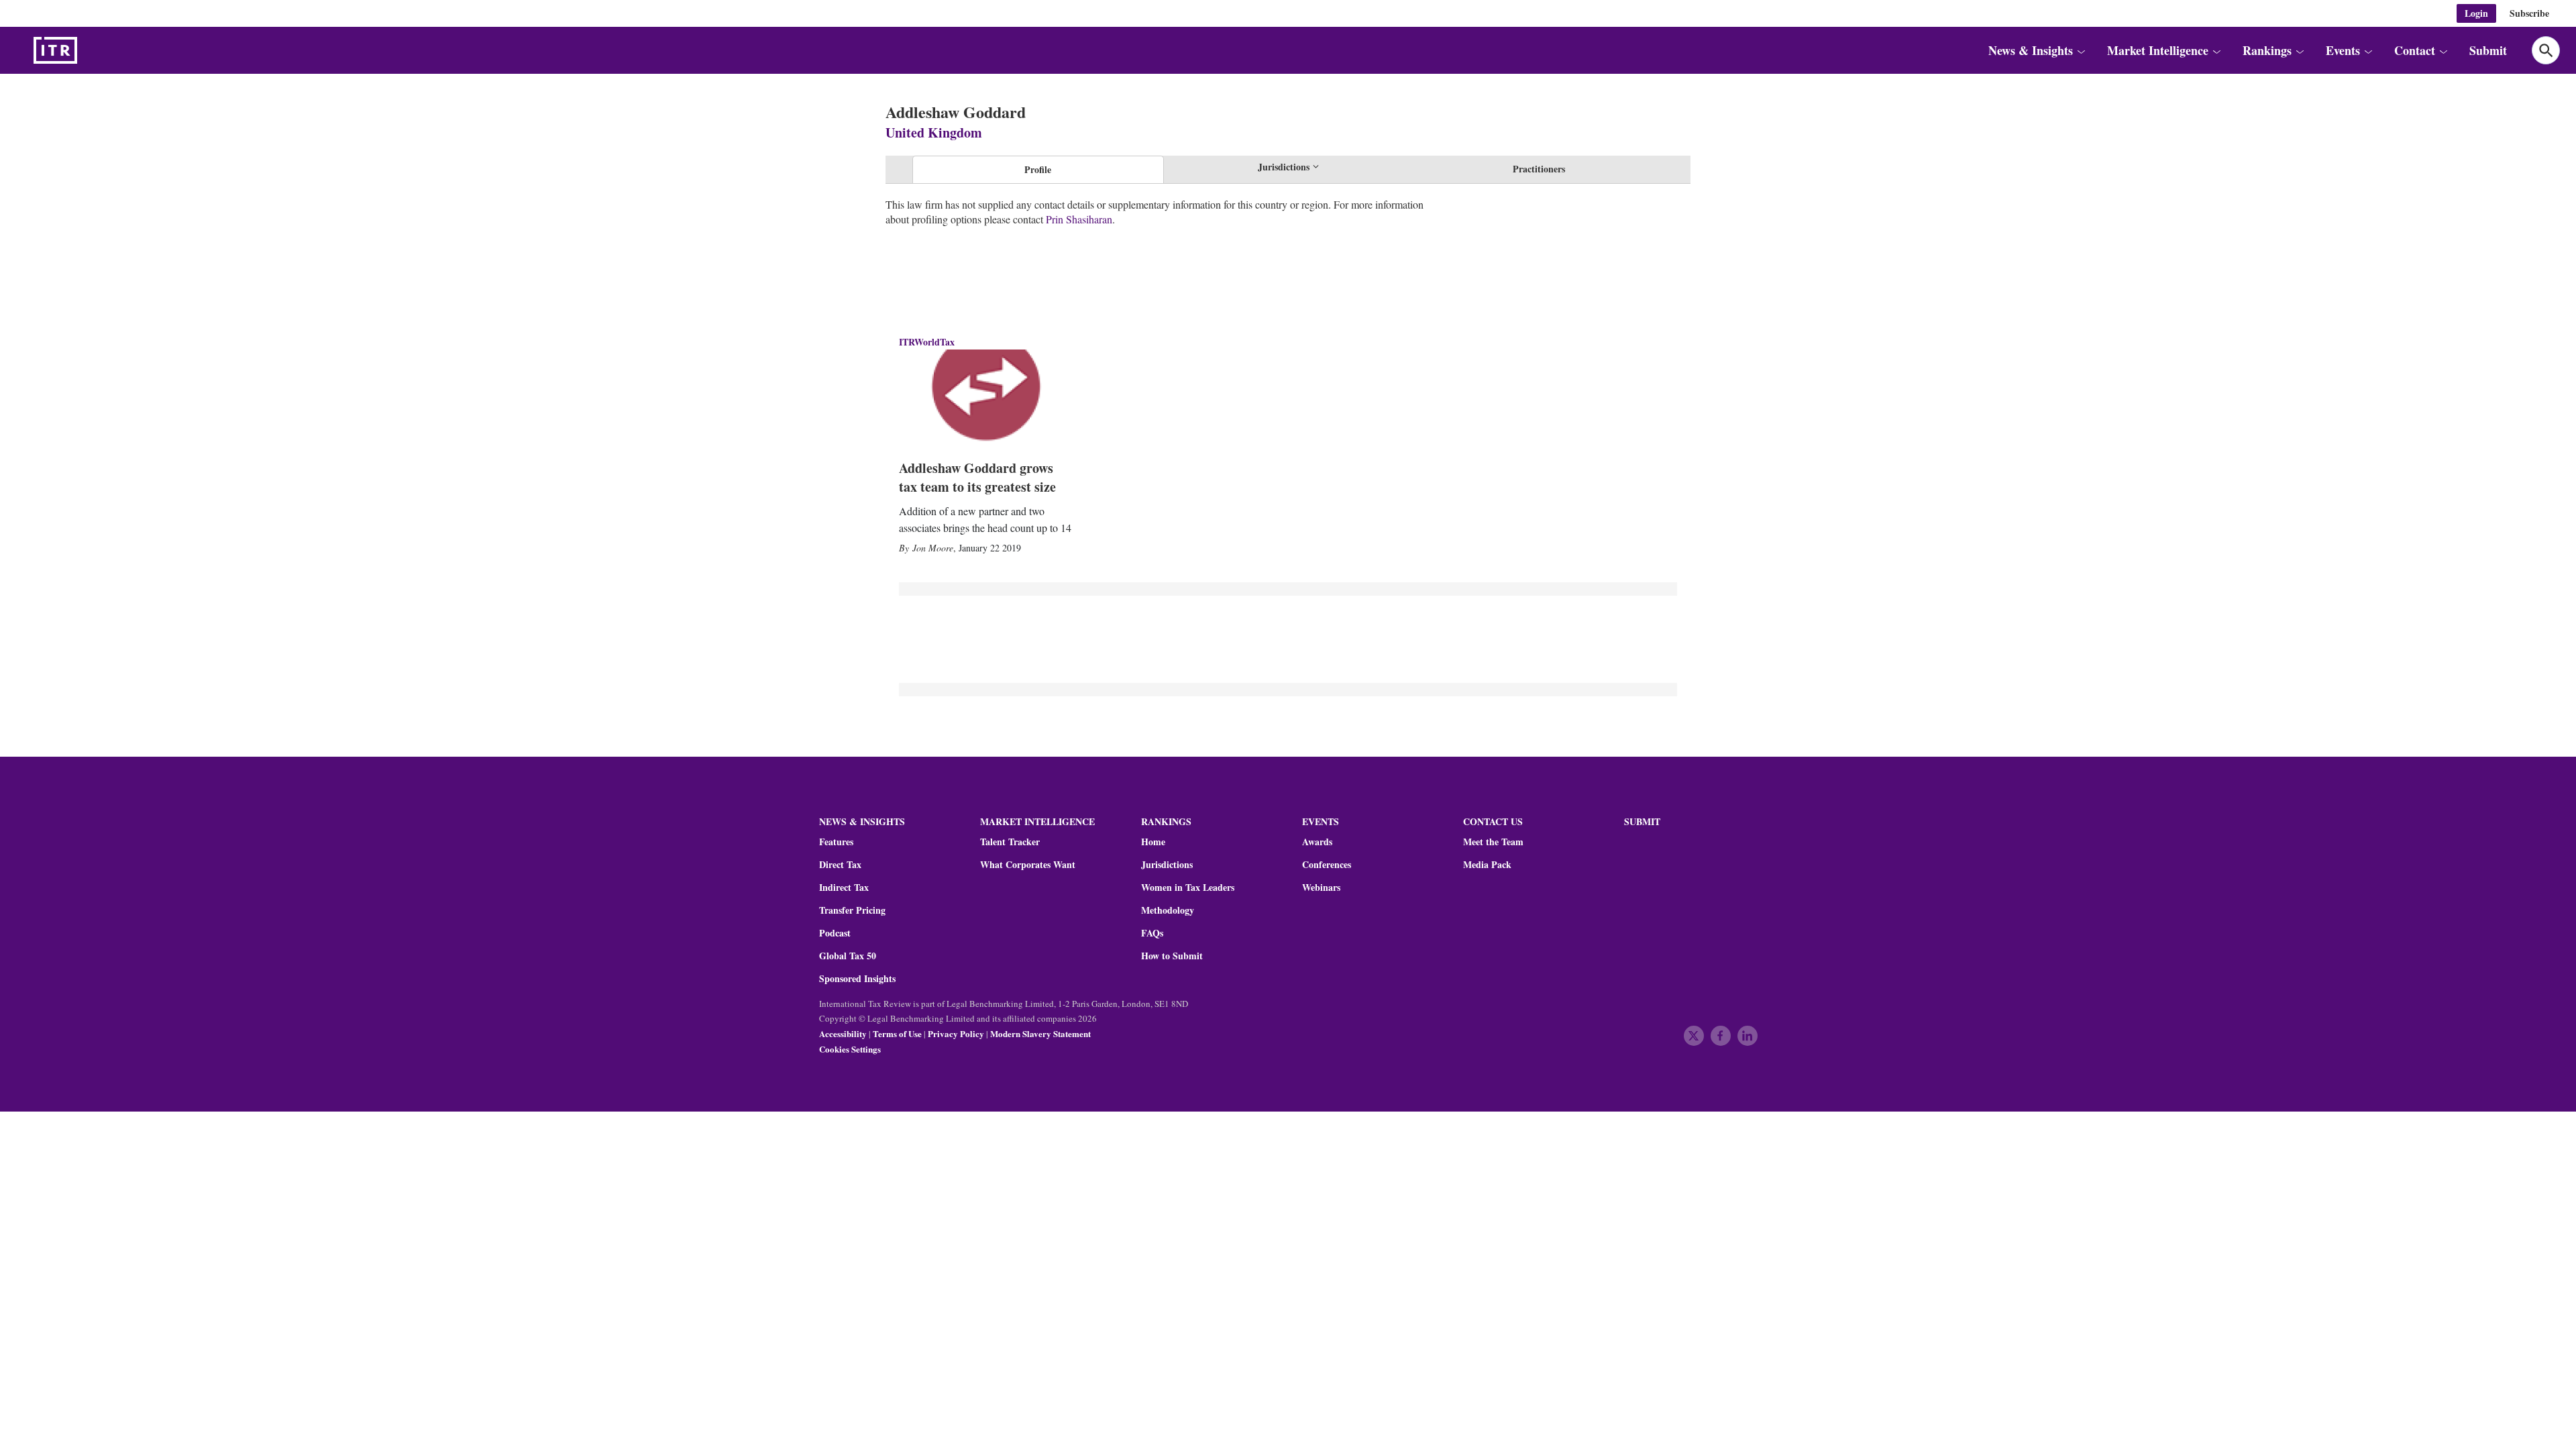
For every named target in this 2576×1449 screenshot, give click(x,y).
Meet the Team (1493, 842)
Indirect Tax (844, 888)
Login (2476, 13)
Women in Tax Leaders (1188, 888)
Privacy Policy (956, 1033)
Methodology (1168, 910)
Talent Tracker (1010, 842)
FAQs (1152, 933)
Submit (2488, 50)
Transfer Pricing (852, 910)
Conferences (1327, 865)
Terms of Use (897, 1033)
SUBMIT (1642, 821)
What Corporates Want (1028, 865)
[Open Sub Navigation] (2081, 50)
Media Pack (1487, 865)
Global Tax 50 (848, 956)
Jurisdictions (1167, 865)
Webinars (1321, 888)
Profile (1038, 169)
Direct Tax (840, 865)
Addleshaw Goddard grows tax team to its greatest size (977, 477)
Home (1153, 842)
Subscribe (2529, 13)
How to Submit (1172, 956)
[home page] (87, 50)
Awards (1317, 842)
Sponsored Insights (857, 979)
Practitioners (1539, 169)
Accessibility (843, 1033)
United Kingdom (934, 132)
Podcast (835, 933)
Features (836, 842)
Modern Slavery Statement (1040, 1033)
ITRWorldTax (927, 342)
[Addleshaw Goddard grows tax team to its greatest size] (986, 398)
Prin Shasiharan (1079, 219)
